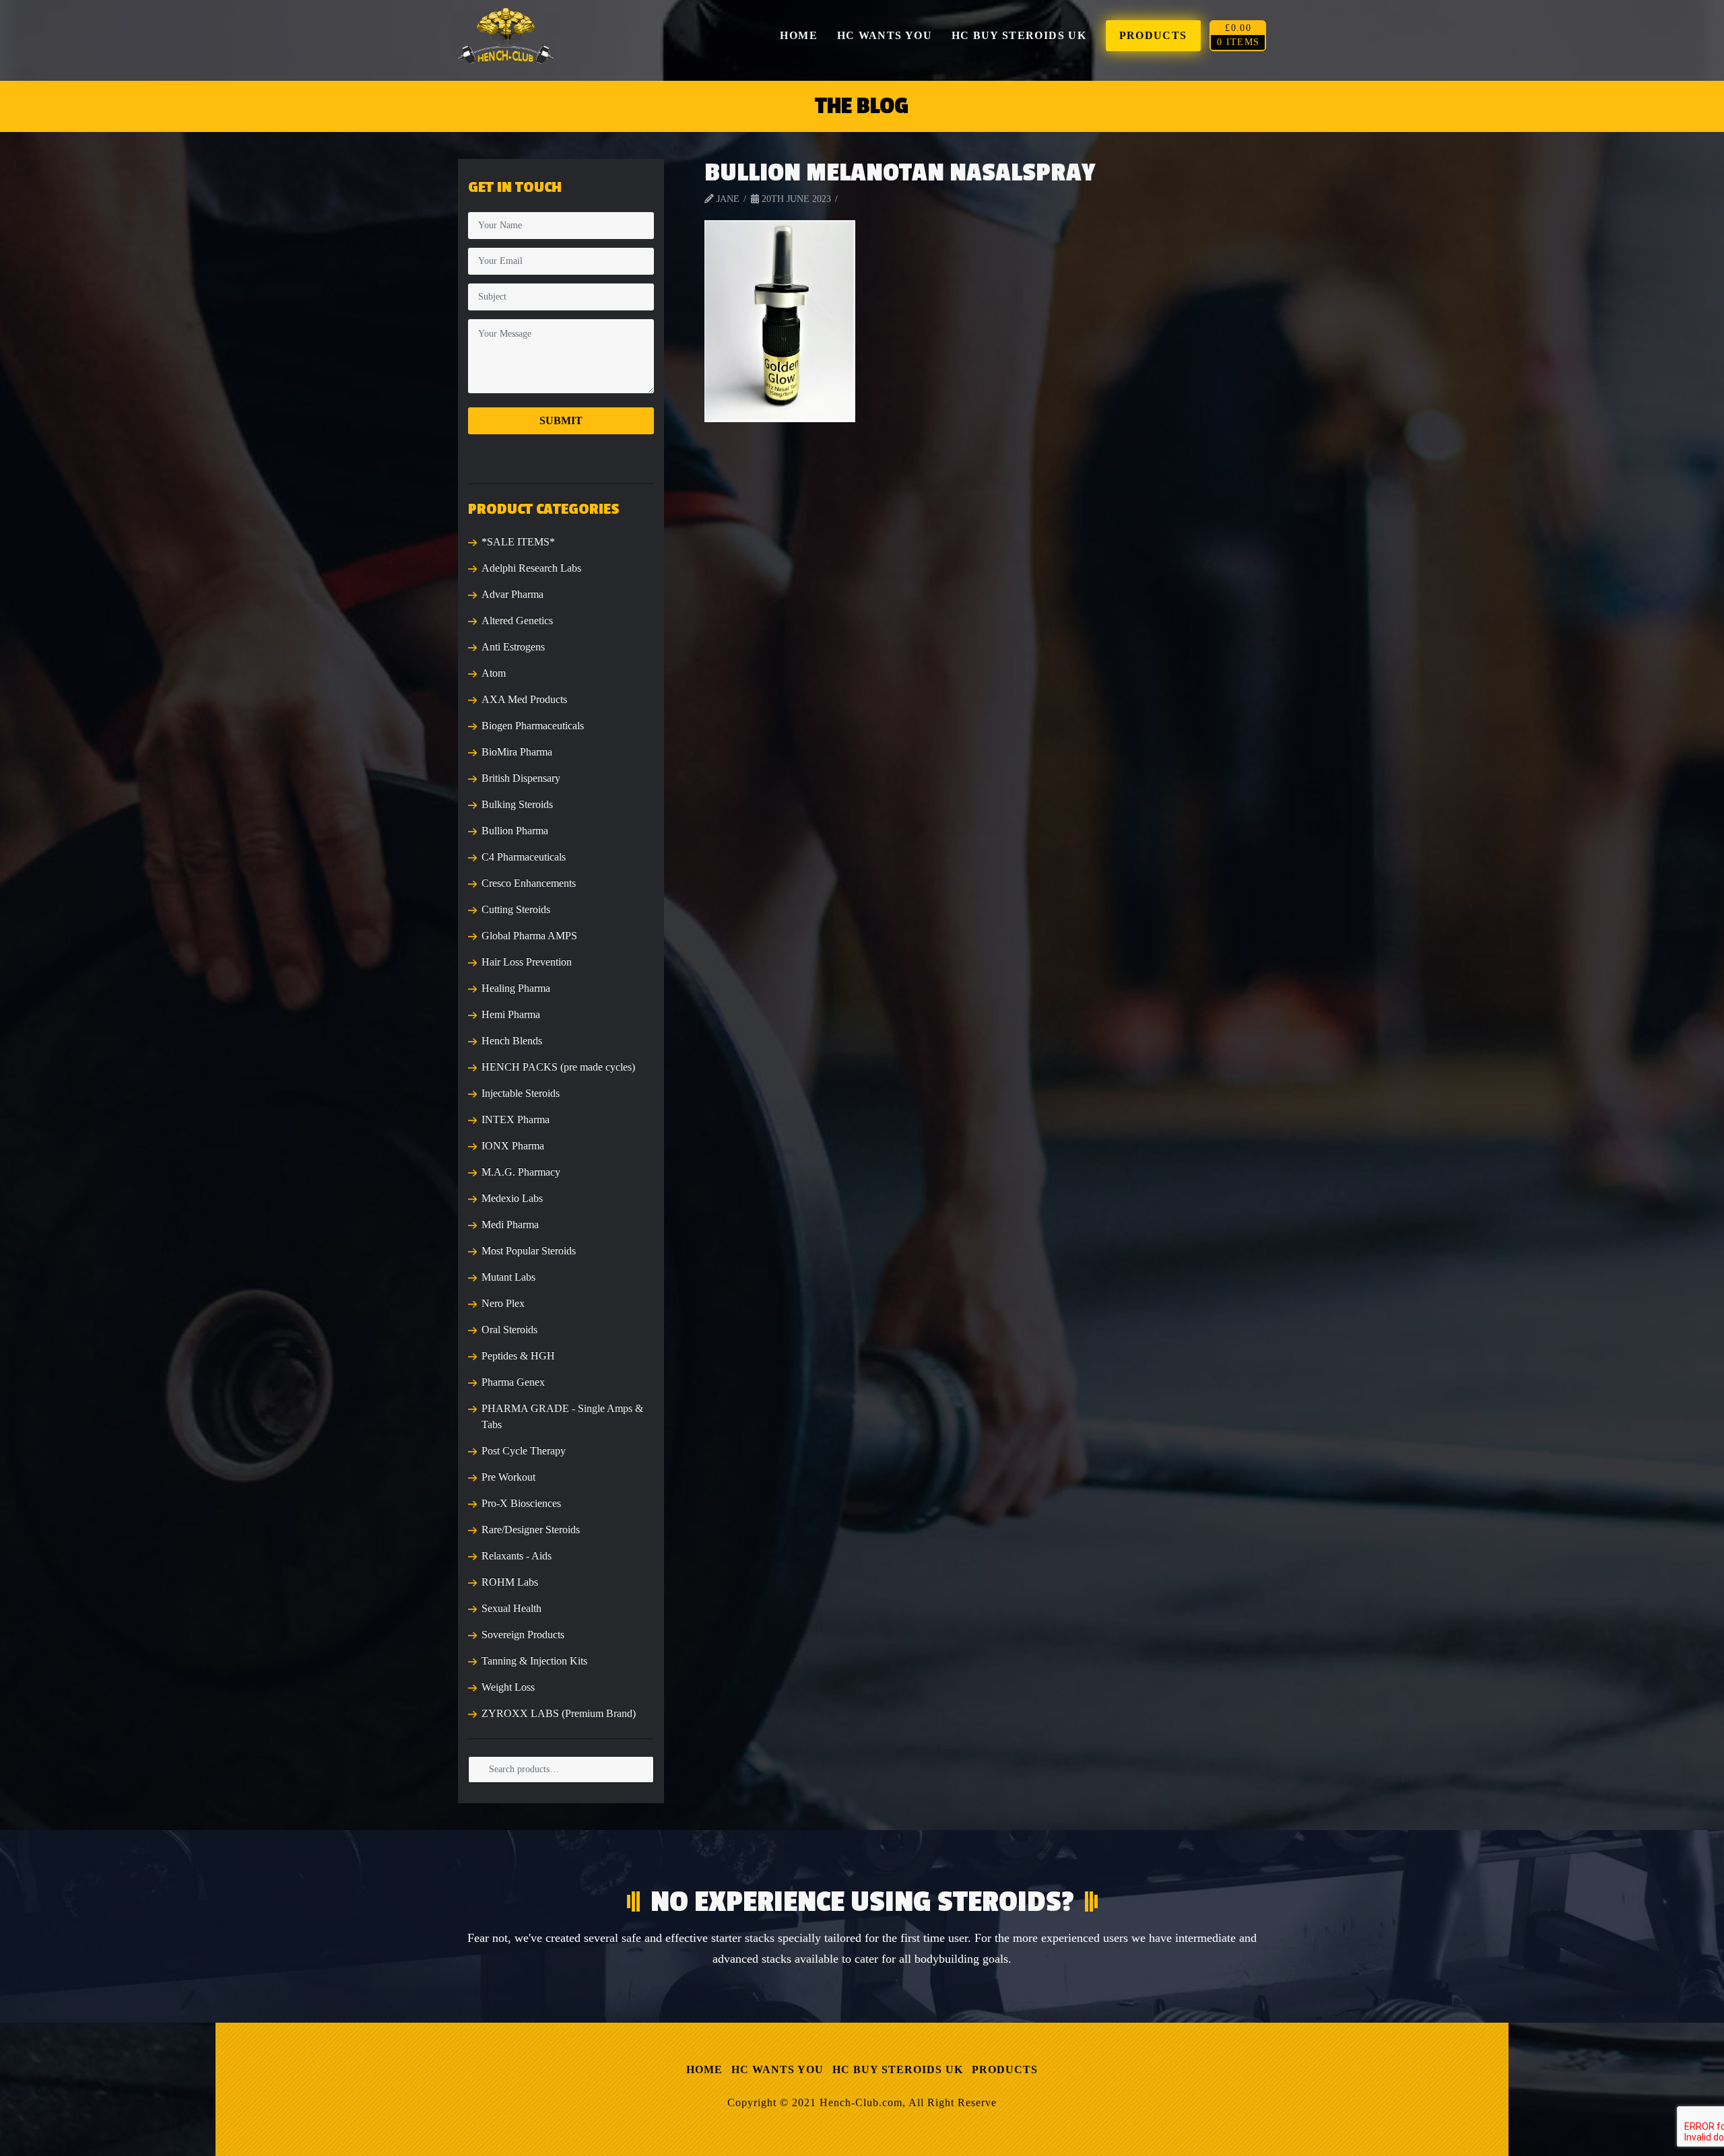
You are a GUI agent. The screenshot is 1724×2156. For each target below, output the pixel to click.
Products (1005, 2069)
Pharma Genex (513, 1382)
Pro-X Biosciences (521, 1503)
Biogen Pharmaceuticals (533, 726)
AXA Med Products (524, 699)
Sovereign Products (523, 1635)
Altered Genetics (517, 620)
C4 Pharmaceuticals (524, 857)
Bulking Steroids (517, 804)
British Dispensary (521, 778)
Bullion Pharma (515, 831)
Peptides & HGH (518, 1356)
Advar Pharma (512, 594)
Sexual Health (511, 1608)
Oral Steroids (509, 1329)
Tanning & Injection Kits (534, 1661)
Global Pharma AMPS (529, 936)
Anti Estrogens (513, 647)
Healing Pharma (516, 988)
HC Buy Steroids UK (898, 2069)
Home (704, 2069)
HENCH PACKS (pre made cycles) (558, 1067)
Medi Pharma (510, 1224)
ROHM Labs (510, 1582)
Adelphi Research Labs (531, 568)
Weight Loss (508, 1687)
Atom (494, 673)
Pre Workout (508, 1477)
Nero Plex (503, 1303)
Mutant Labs (508, 1277)
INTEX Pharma (516, 1119)
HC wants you (777, 2069)
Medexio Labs (512, 1198)
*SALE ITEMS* (518, 542)
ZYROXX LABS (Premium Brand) (559, 1713)
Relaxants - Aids (517, 1556)
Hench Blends (512, 1041)
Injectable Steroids (521, 1093)
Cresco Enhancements (529, 883)
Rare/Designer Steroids (531, 1529)
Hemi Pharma (511, 1014)
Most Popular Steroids (529, 1251)
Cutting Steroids (516, 909)
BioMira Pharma (517, 752)
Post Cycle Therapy (524, 1451)
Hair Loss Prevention (527, 962)
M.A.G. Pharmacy (521, 1172)
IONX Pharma (513, 1146)
